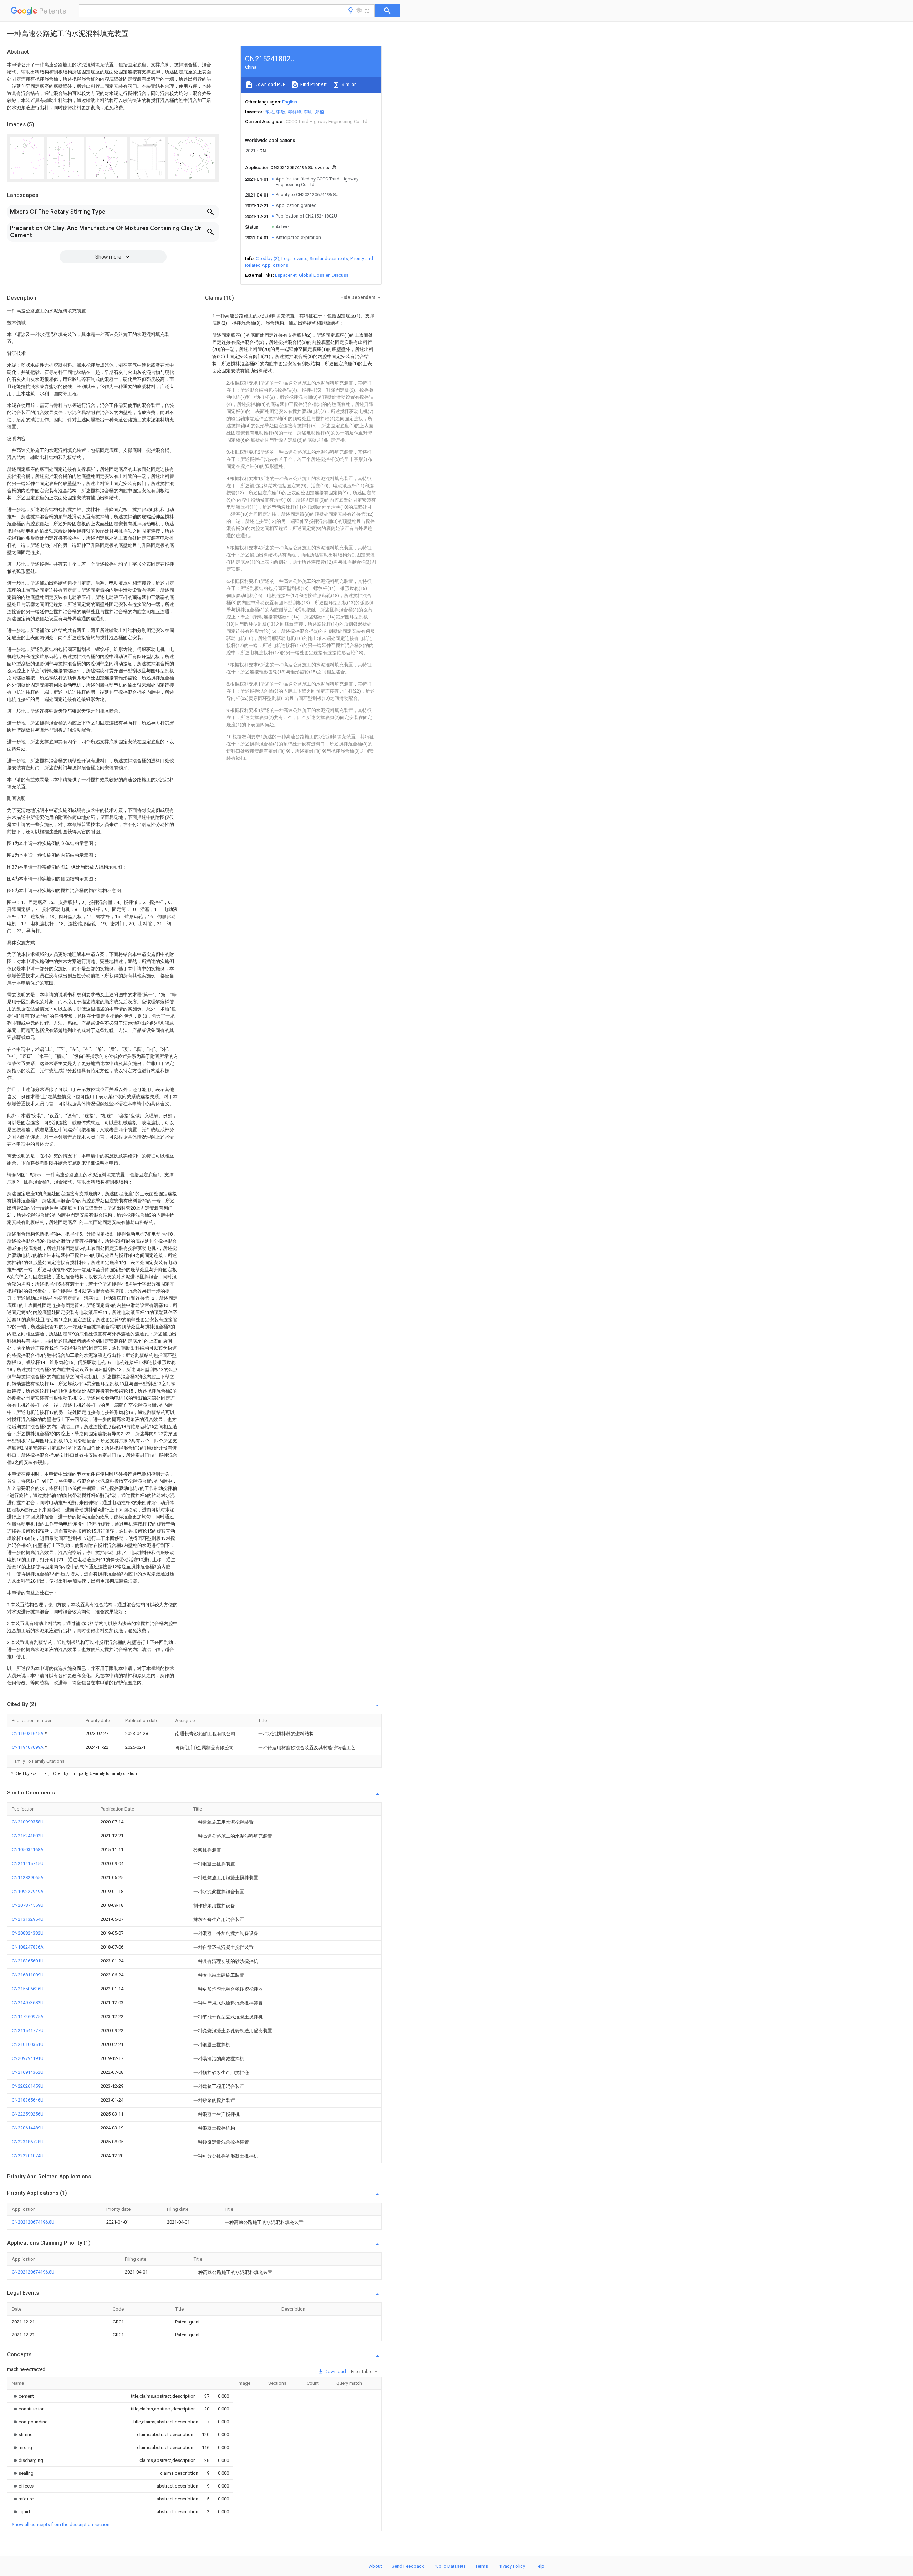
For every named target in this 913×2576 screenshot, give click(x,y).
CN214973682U (28, 2003)
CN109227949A (28, 1891)
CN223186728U (28, 2142)
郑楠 (320, 112)
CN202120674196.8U (33, 2222)
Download (335, 2371)
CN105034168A (28, 1850)
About (376, 2566)
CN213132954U (28, 1919)
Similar (348, 84)
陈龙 (269, 112)
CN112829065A (28, 1877)
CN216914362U (28, 2072)
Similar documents (329, 258)
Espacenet (286, 275)
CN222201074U (28, 2156)
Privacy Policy (511, 2566)
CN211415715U (28, 1864)
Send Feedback (408, 2566)
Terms (482, 2566)
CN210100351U (28, 2044)
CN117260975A (28, 2017)
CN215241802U (28, 1836)
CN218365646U (28, 2100)
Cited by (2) (267, 258)
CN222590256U (28, 2114)
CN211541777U (28, 2030)
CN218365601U (28, 1961)
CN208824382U (28, 1933)
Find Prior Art (313, 84)
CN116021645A (28, 1733)
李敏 (281, 112)
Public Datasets (450, 2566)
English (290, 102)
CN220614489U (28, 2128)
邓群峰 (294, 112)
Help (539, 2566)
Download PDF (269, 84)
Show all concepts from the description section (61, 2524)
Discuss (340, 275)
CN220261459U (28, 2086)
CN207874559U (28, 1905)
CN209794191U (28, 2058)
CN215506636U (28, 1989)
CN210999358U (28, 1822)
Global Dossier (314, 275)
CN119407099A (28, 1747)
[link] (23, 2396)
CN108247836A (28, 1947)
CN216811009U (28, 1975)
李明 (308, 112)
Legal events (294, 258)
